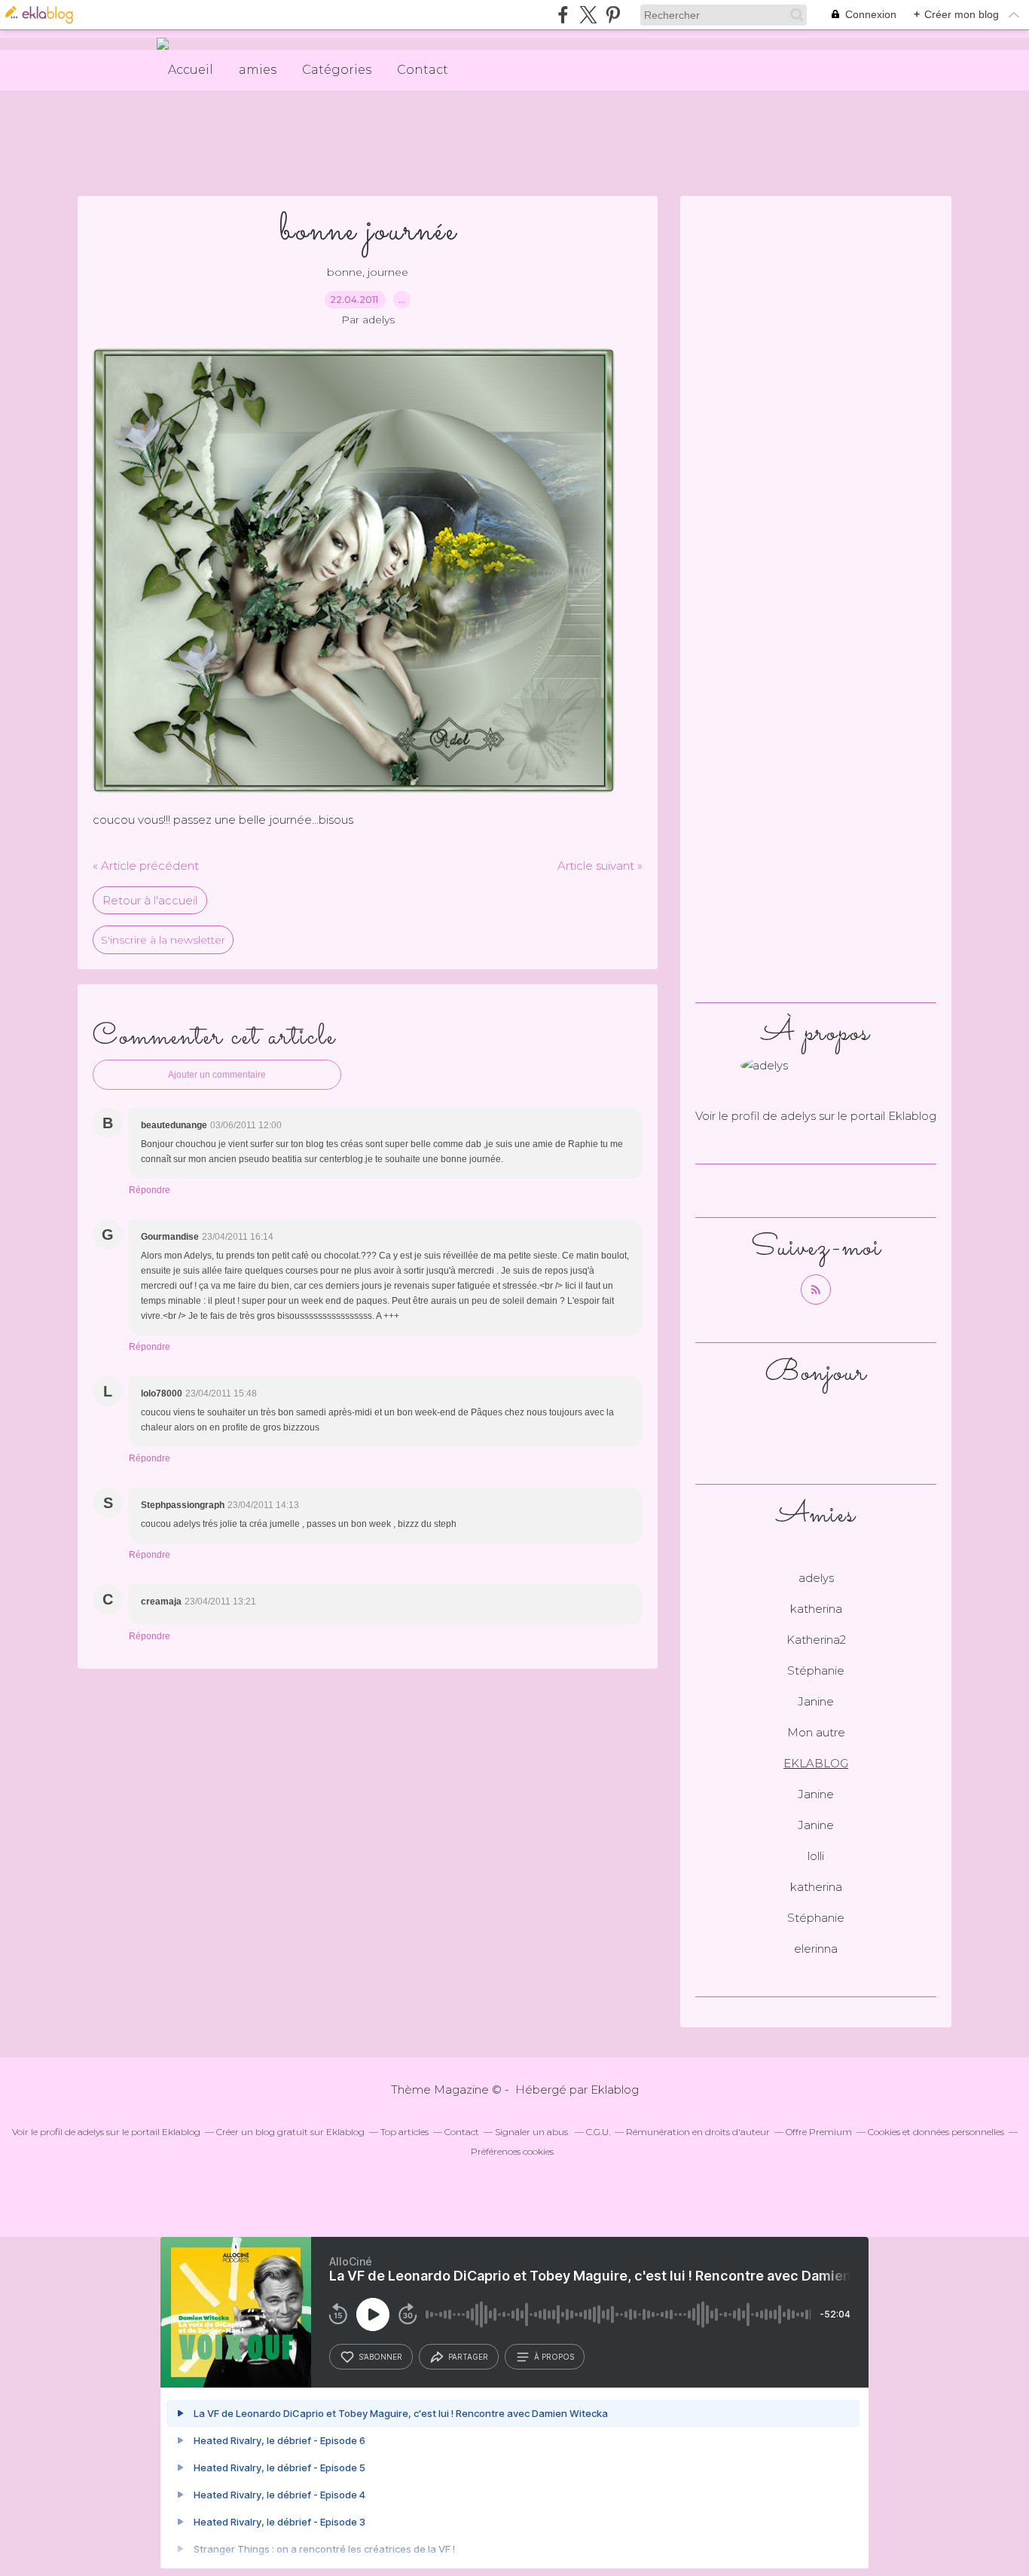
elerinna (816, 1949)
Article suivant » (600, 866)
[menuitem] (191, 70)
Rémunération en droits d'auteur (698, 2132)
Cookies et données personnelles (936, 2132)
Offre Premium (819, 2132)
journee (388, 272)
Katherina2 (816, 1640)
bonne (345, 272)
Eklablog (615, 2090)
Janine (816, 1701)
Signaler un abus (533, 2132)
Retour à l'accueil (150, 900)
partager (468, 2357)
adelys (798, 1116)
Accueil (191, 70)
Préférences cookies (512, 2151)
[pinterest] (613, 15)
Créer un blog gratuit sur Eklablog (290, 2132)
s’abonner (380, 2357)
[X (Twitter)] (588, 15)
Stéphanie (816, 1670)
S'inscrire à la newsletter (163, 940)
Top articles (405, 2132)
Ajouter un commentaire (217, 1075)
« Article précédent (146, 866)
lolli (816, 1856)
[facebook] (563, 15)
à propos (554, 2357)
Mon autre (816, 1732)
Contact (423, 70)
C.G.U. (598, 2132)
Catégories (337, 70)
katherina (816, 1609)
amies (258, 70)
